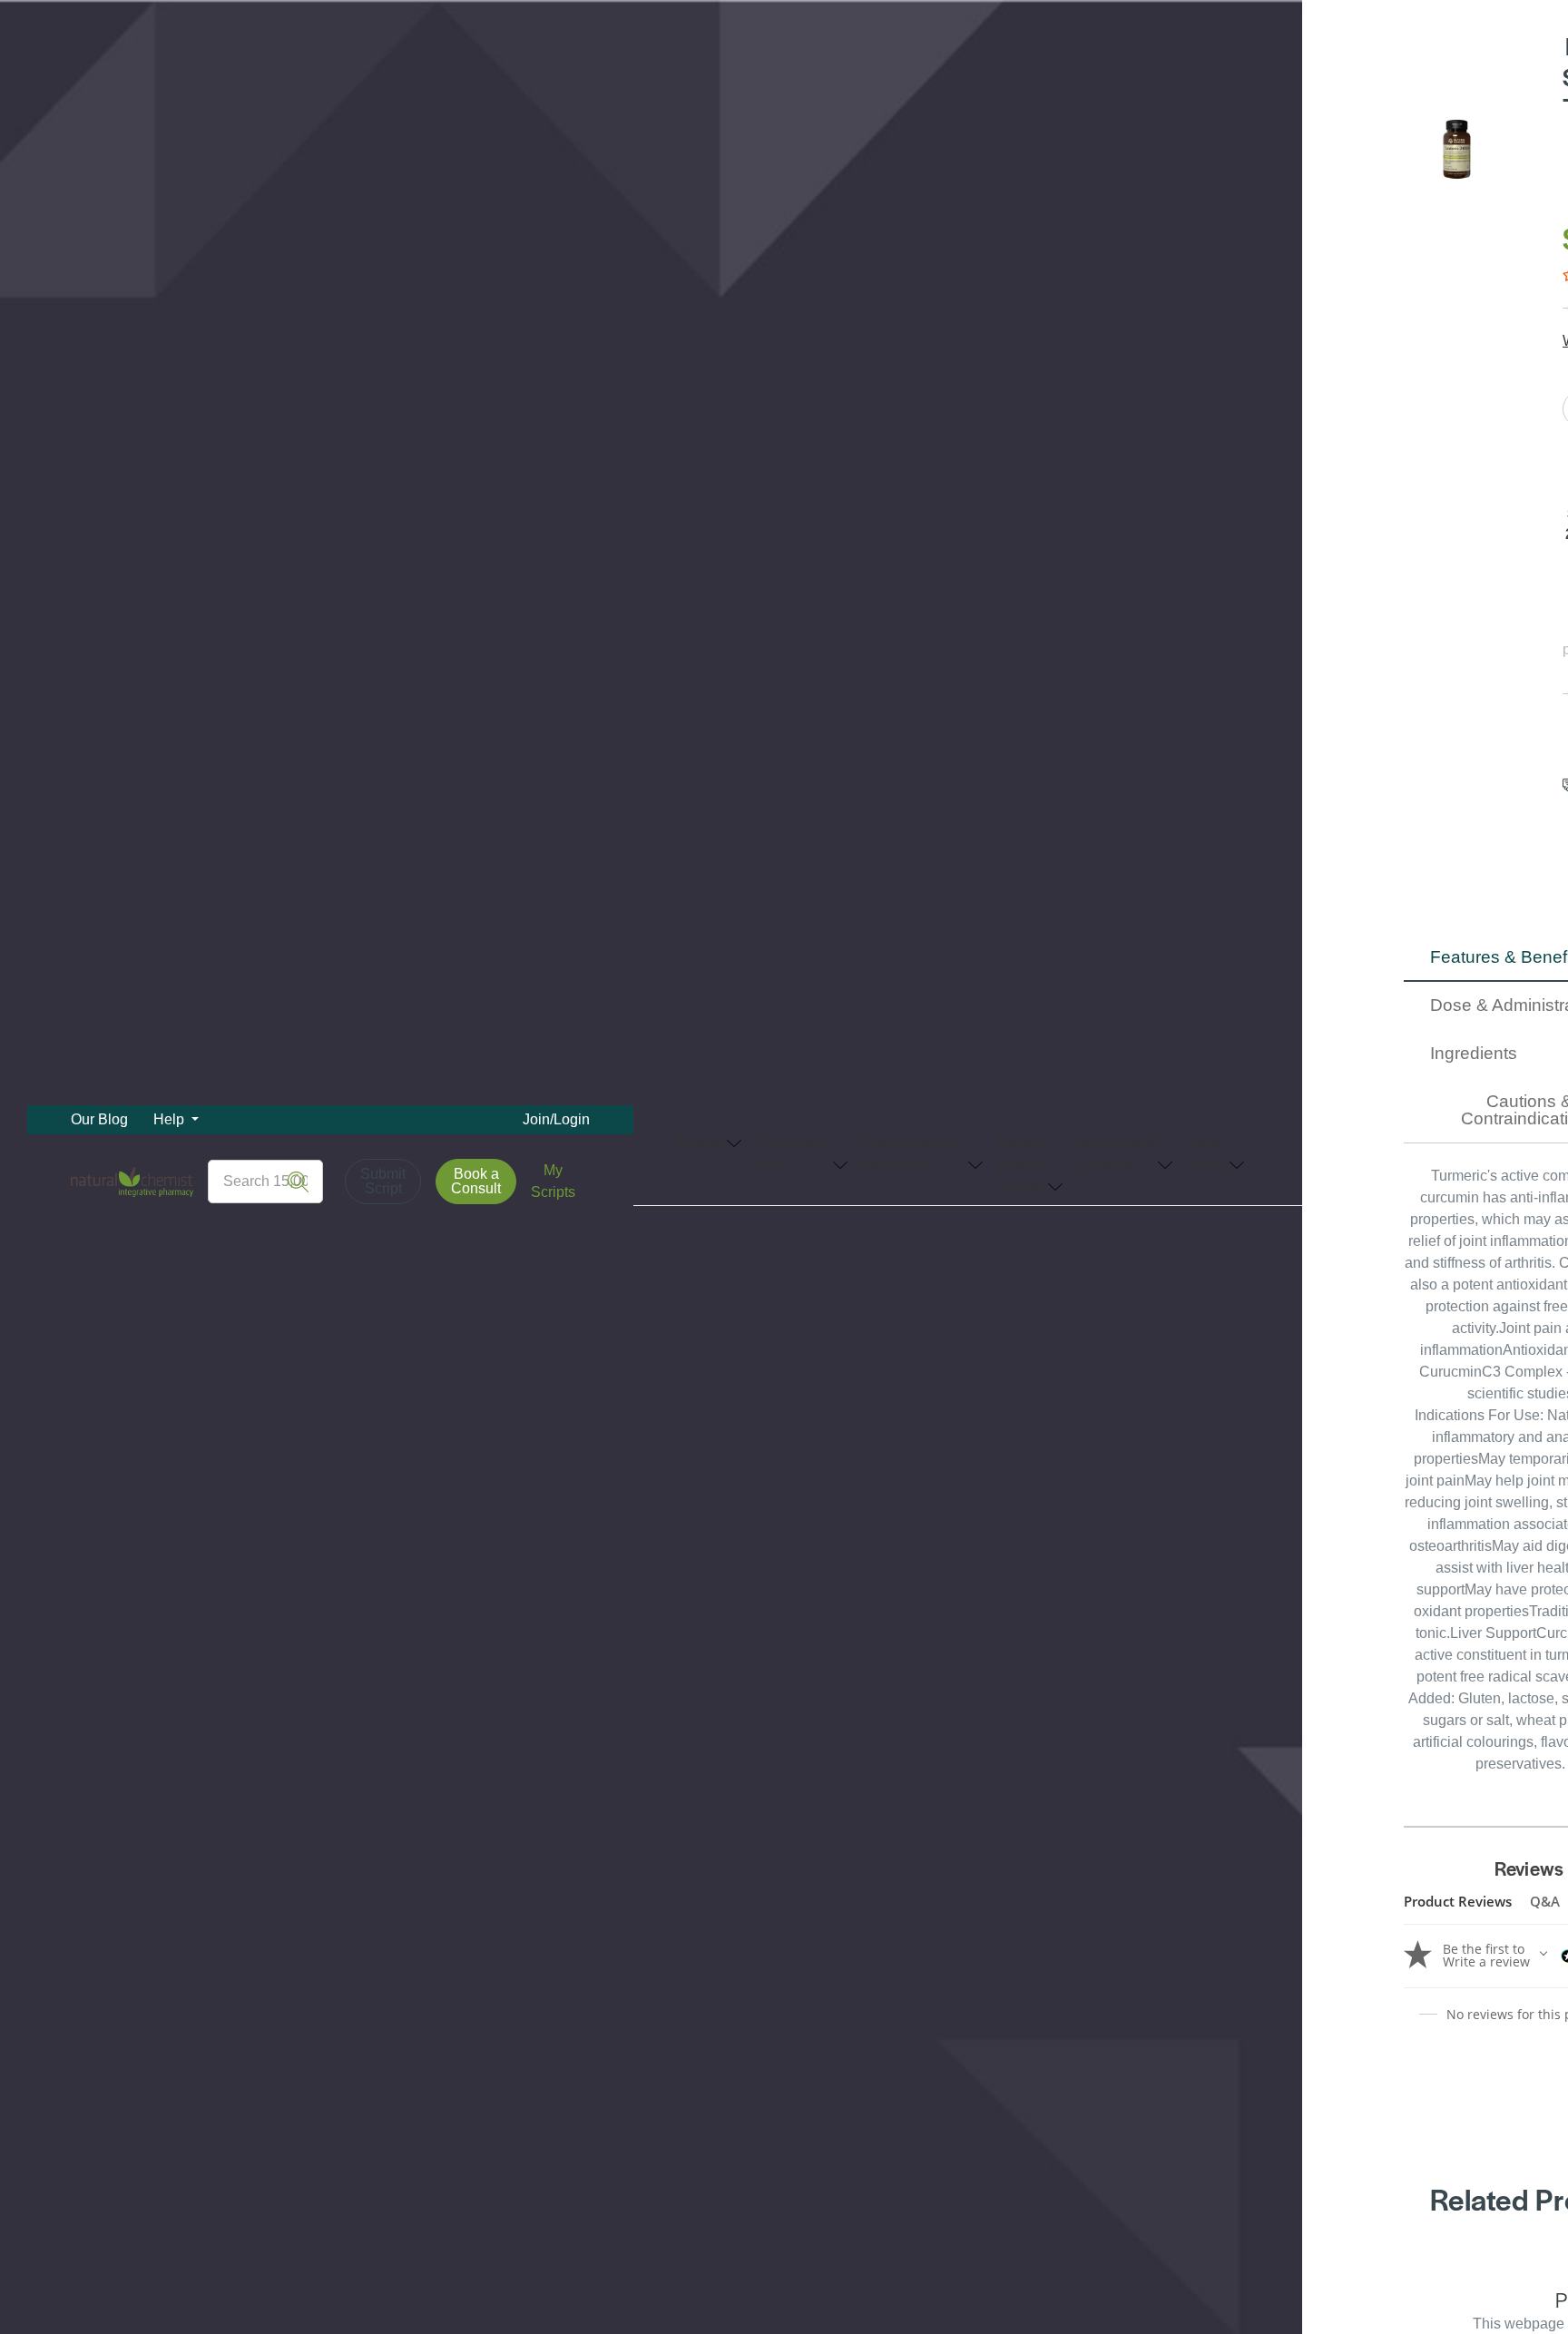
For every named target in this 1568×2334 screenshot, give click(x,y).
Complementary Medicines (913, 1154)
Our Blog (99, 1119)
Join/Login (556, 1119)
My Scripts (553, 1181)
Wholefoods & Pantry (1116, 1154)
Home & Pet (1206, 1154)
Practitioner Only (793, 1154)
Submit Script (383, 1181)
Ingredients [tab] (1474, 1053)
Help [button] (171, 1119)
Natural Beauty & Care (1021, 1165)
